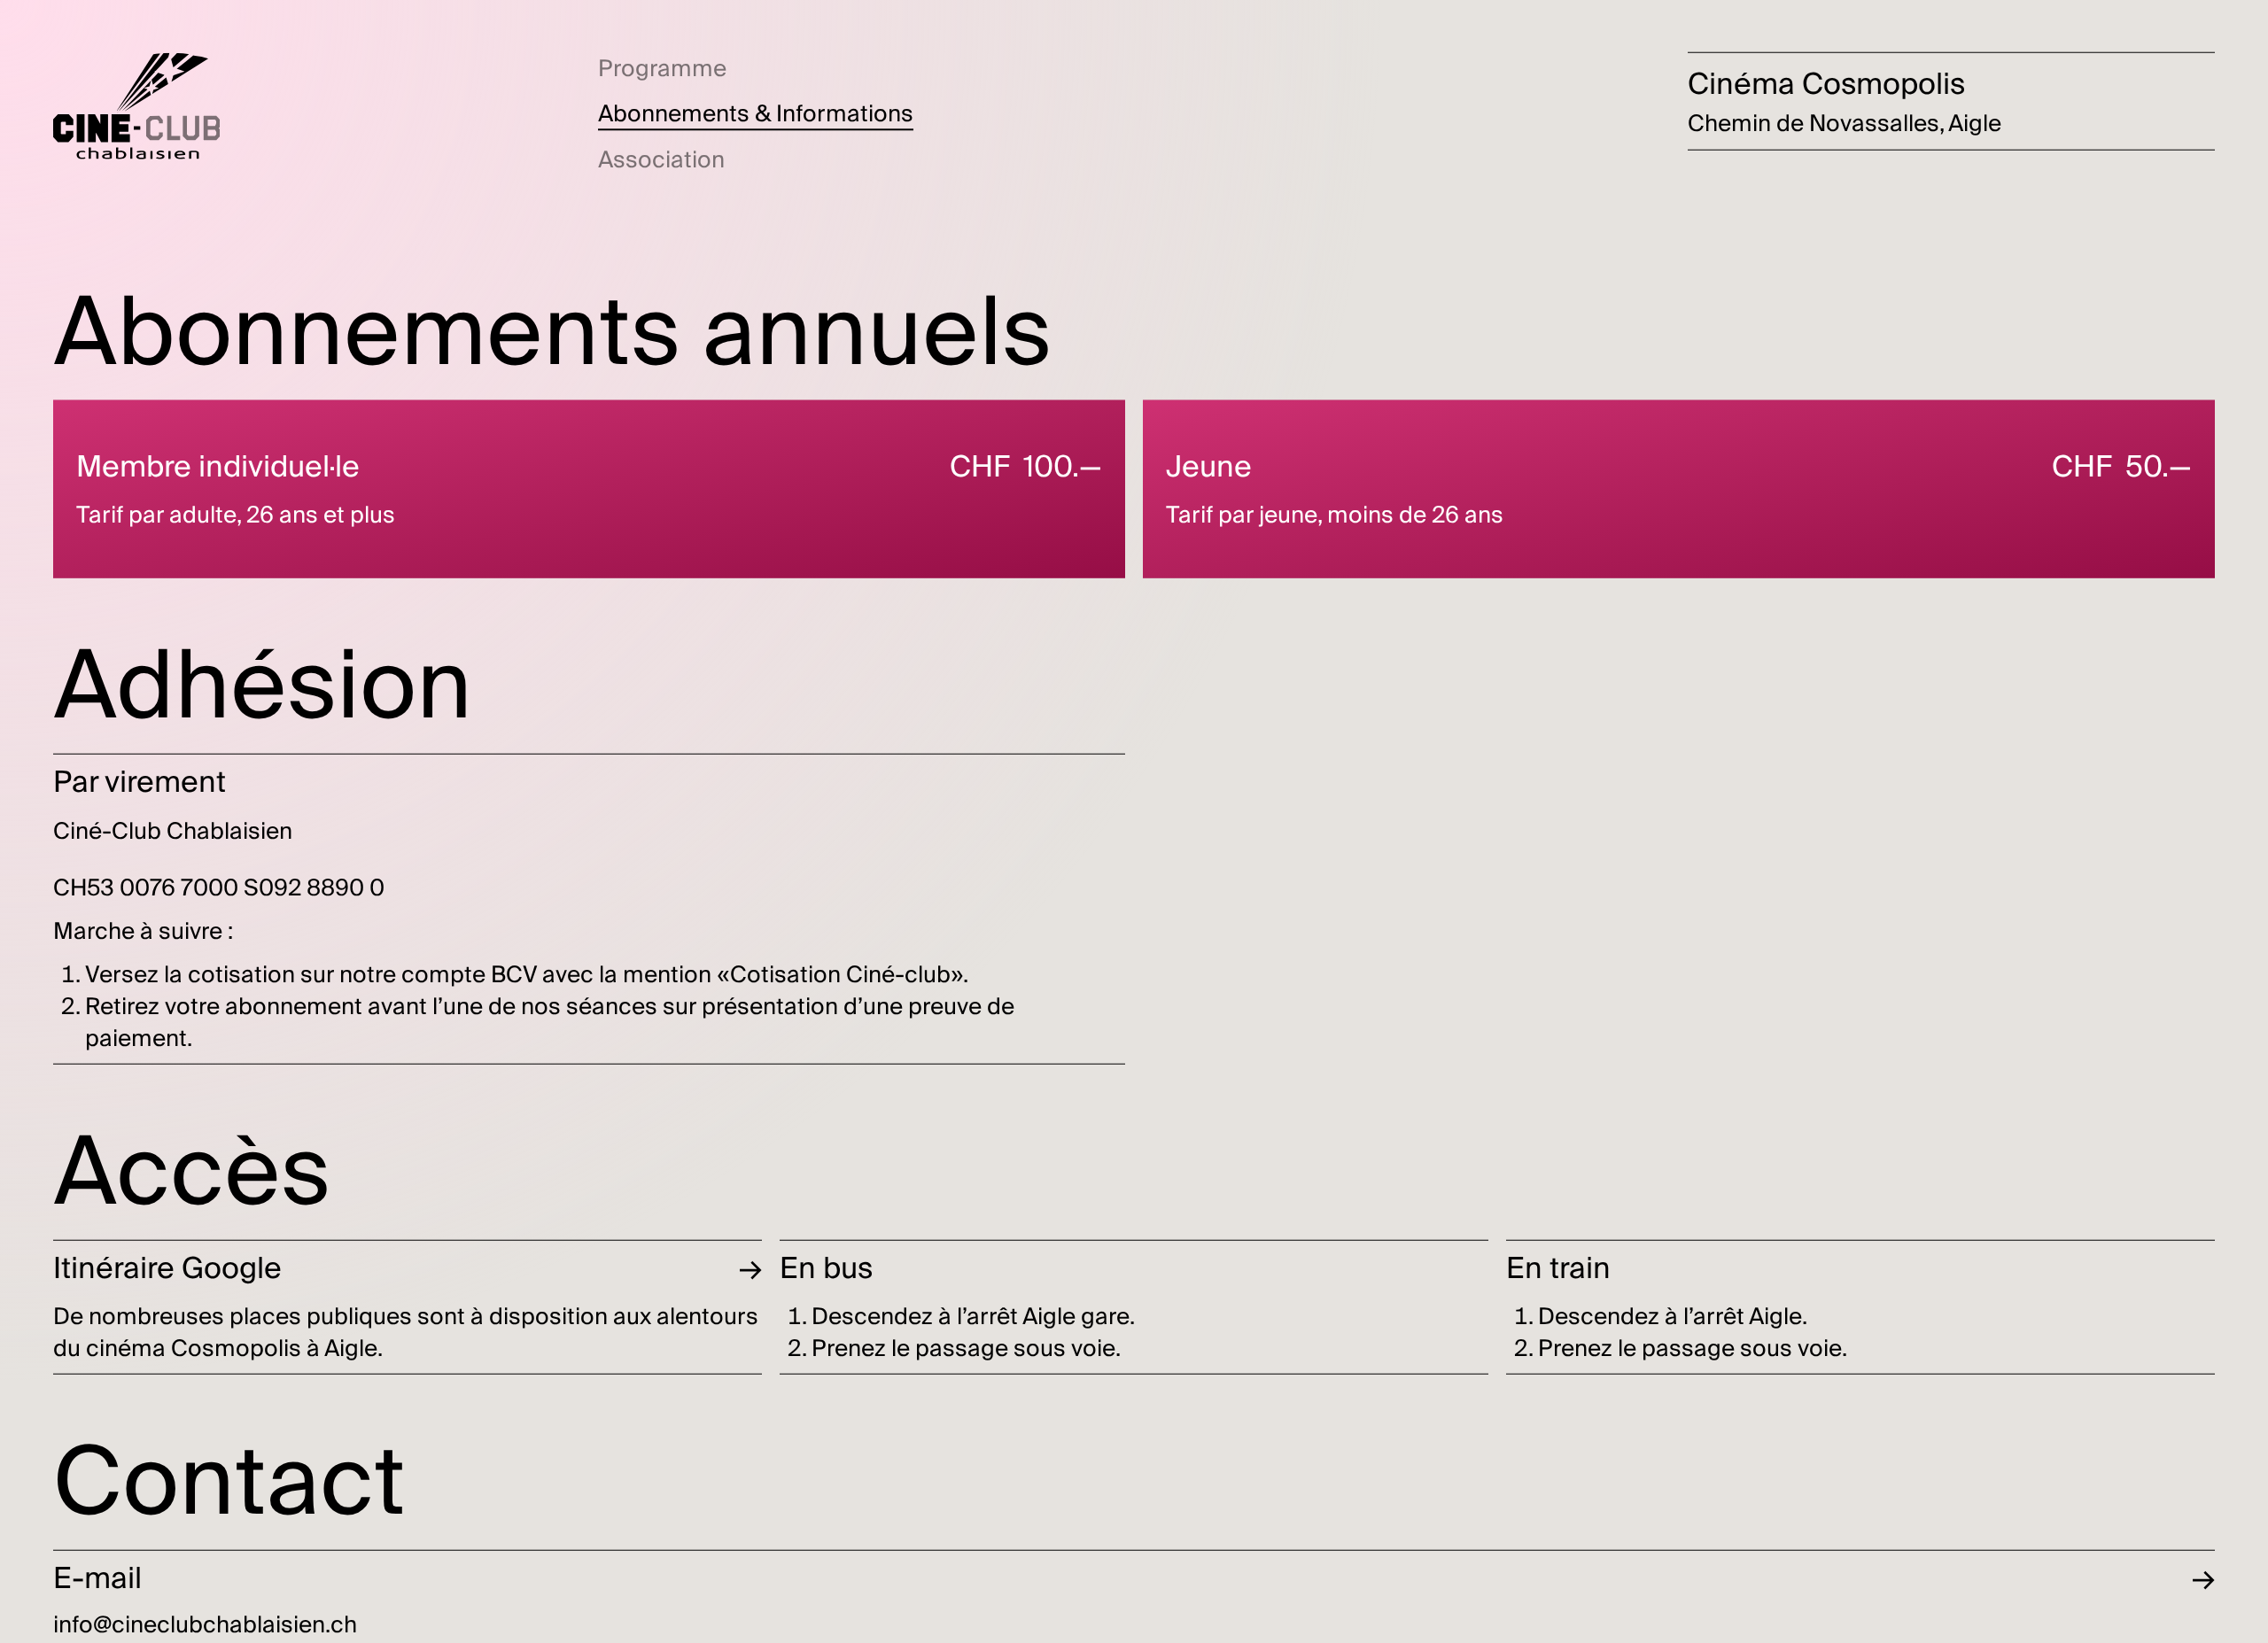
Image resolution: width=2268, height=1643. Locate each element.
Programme (662, 69)
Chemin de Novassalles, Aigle (1845, 124)
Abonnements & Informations (756, 114)
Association (661, 160)
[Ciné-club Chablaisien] (136, 106)
